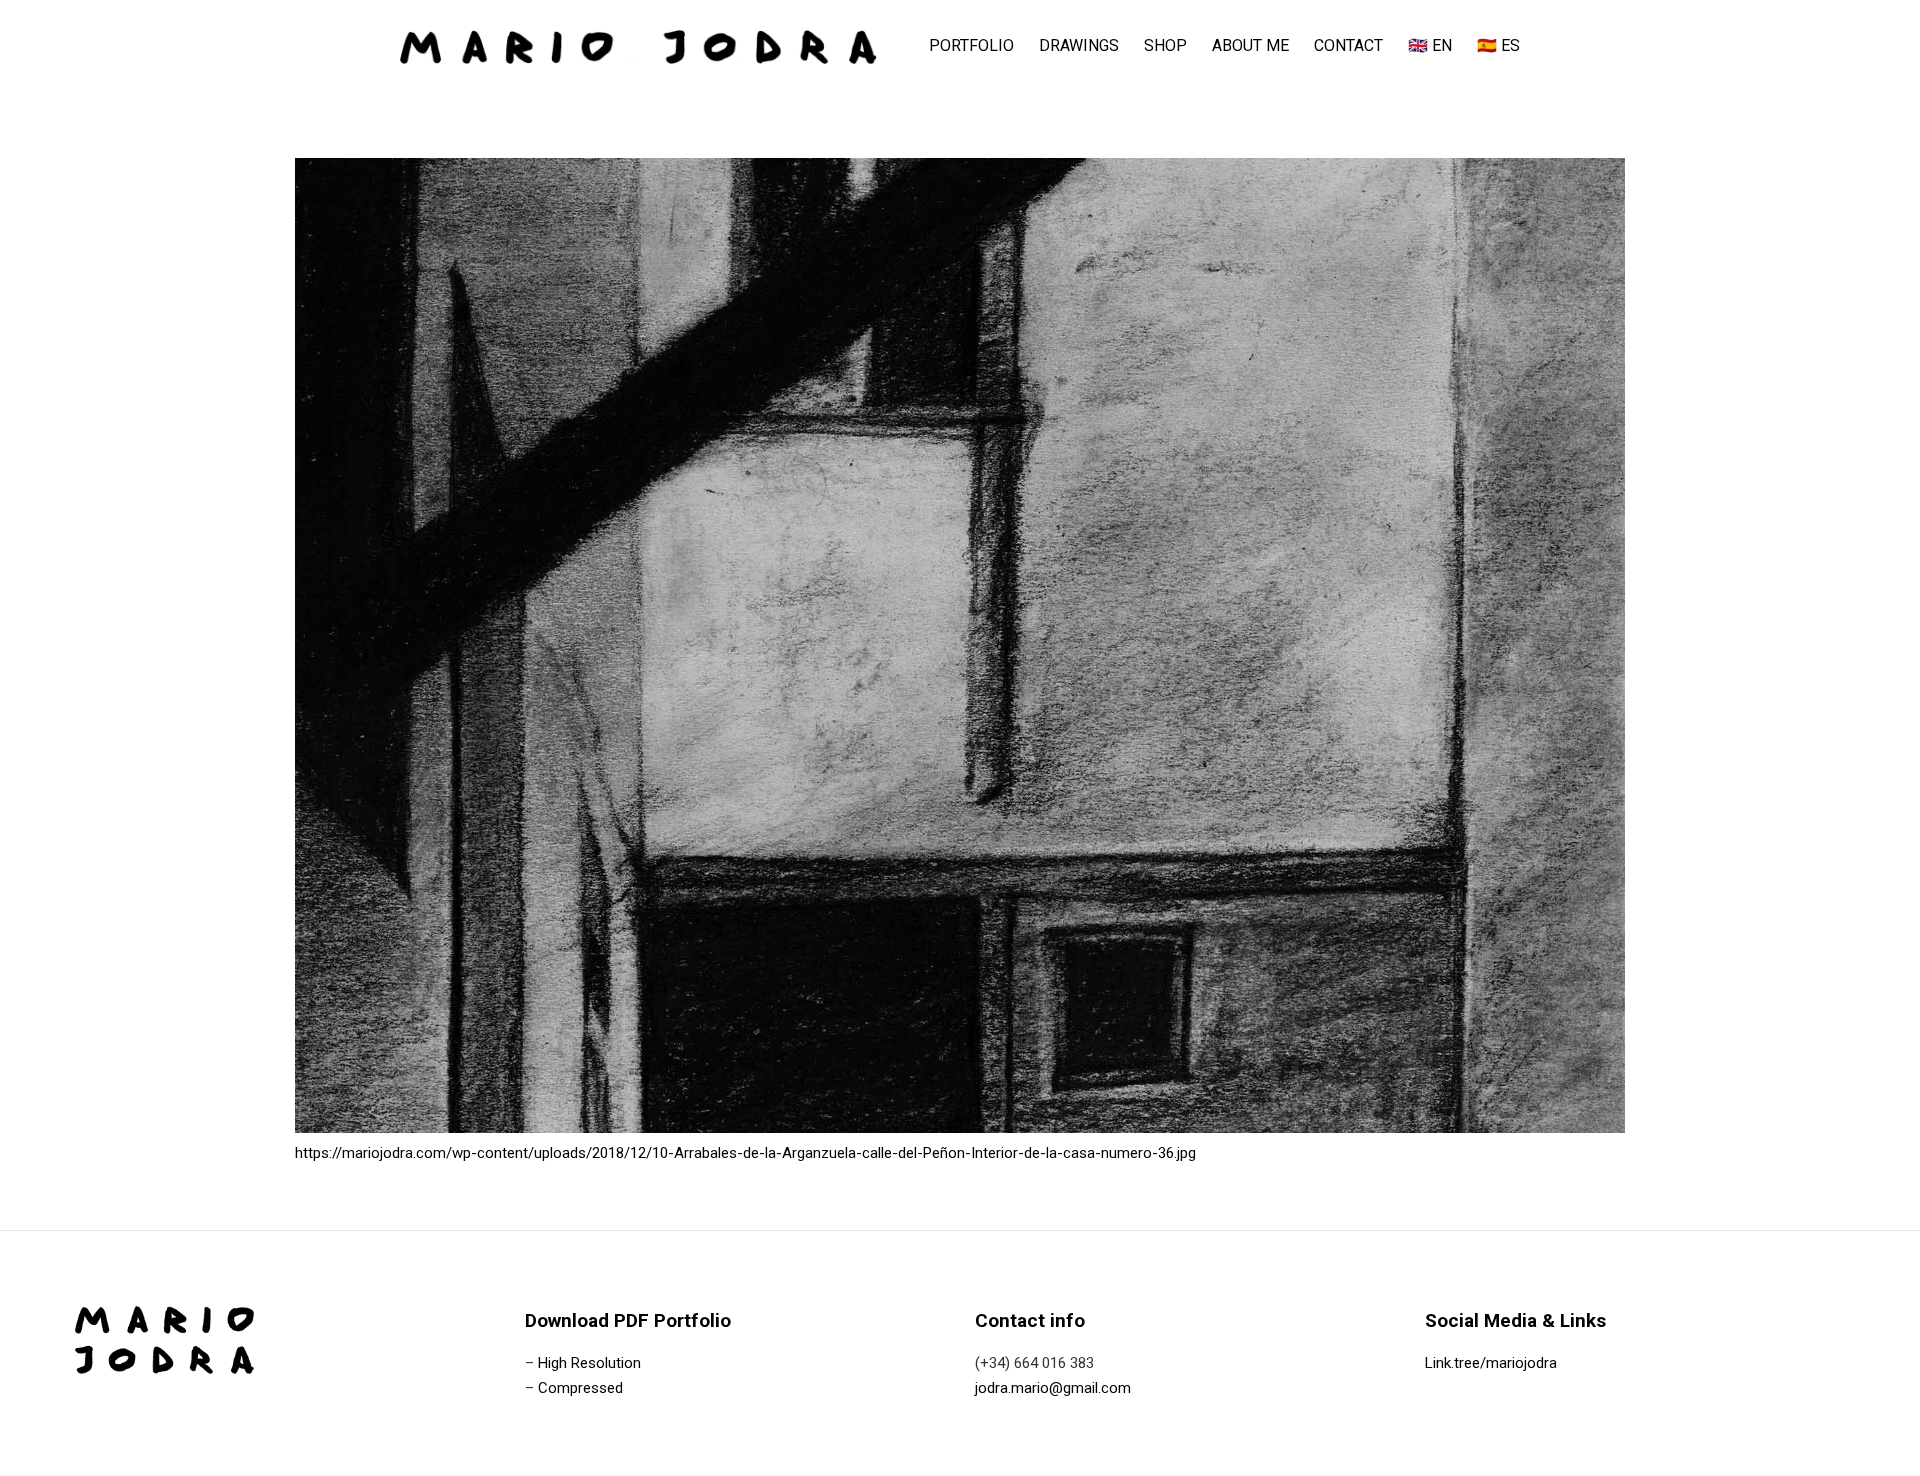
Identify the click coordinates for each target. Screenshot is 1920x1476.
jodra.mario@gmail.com (1053, 1388)
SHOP (1165, 45)
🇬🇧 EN (1430, 45)
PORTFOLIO (971, 45)
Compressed (580, 1388)
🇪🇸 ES (1498, 45)
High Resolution (589, 1363)
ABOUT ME (1250, 45)
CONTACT (1348, 45)
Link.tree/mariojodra (1491, 1363)
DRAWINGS (1079, 45)
